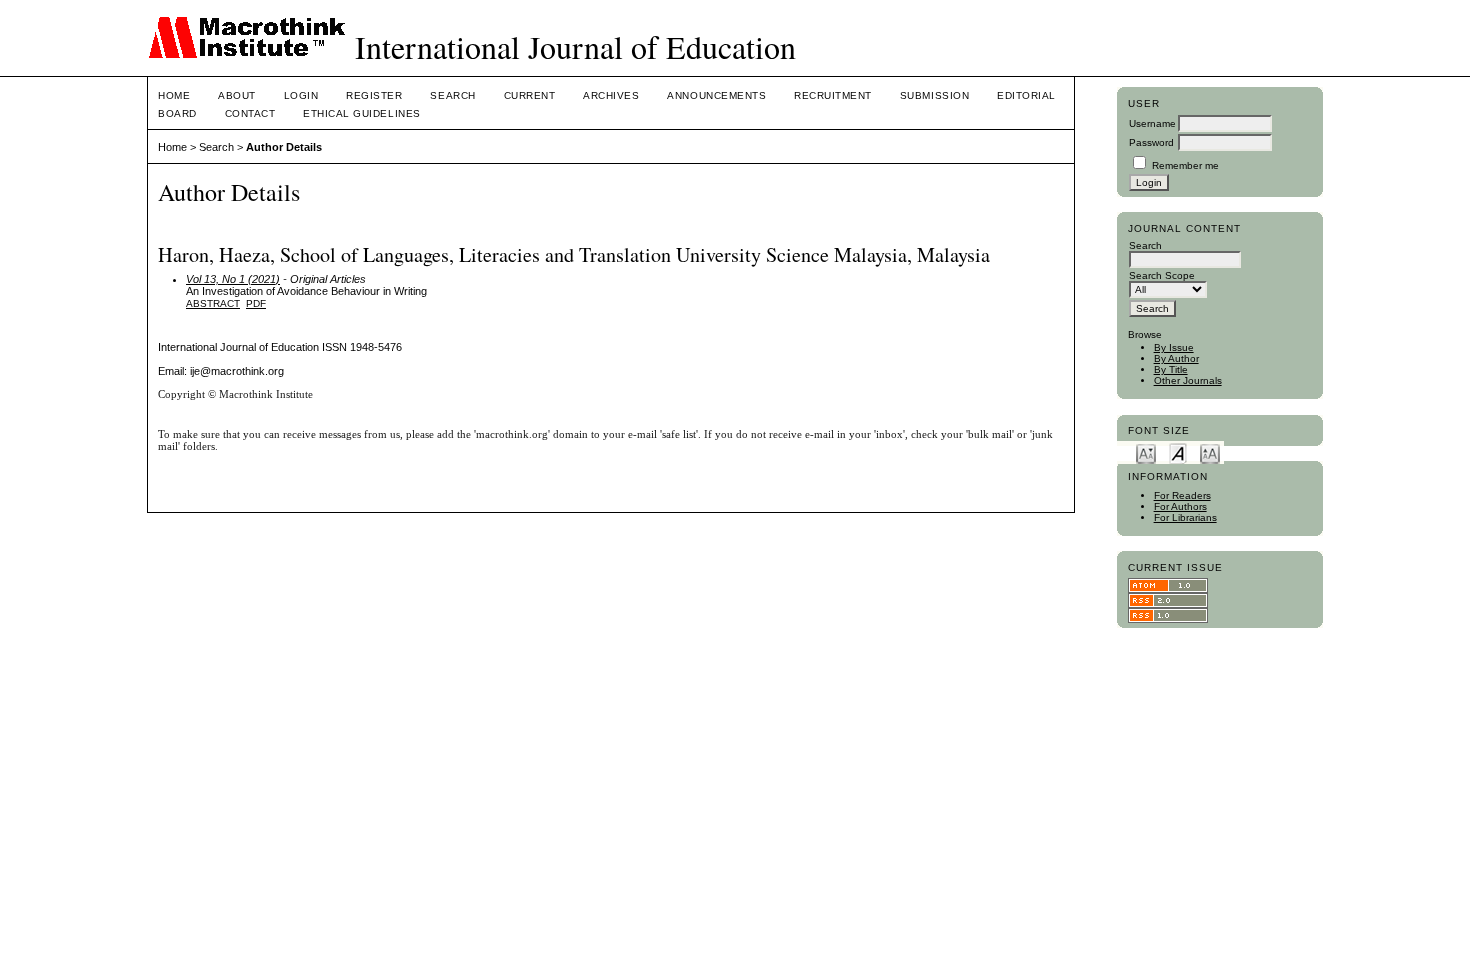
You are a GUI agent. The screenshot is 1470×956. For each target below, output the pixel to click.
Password (1151, 142)
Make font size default (1178, 452)
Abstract (213, 303)
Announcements (716, 95)
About (237, 95)
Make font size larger (1210, 452)
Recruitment (833, 95)
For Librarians (1185, 517)
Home (174, 95)
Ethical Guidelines (361, 113)
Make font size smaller (1146, 452)
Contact (250, 113)
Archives (611, 95)
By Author (1176, 358)
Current (530, 95)
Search (452, 95)
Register (374, 95)
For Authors (1180, 506)
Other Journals (1188, 380)
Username (1152, 123)
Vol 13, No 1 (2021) (233, 279)
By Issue (1174, 347)
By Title (1171, 369)
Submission (934, 95)
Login (301, 95)
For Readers (1182, 495)
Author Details (284, 147)
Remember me (1185, 165)
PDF (256, 303)
